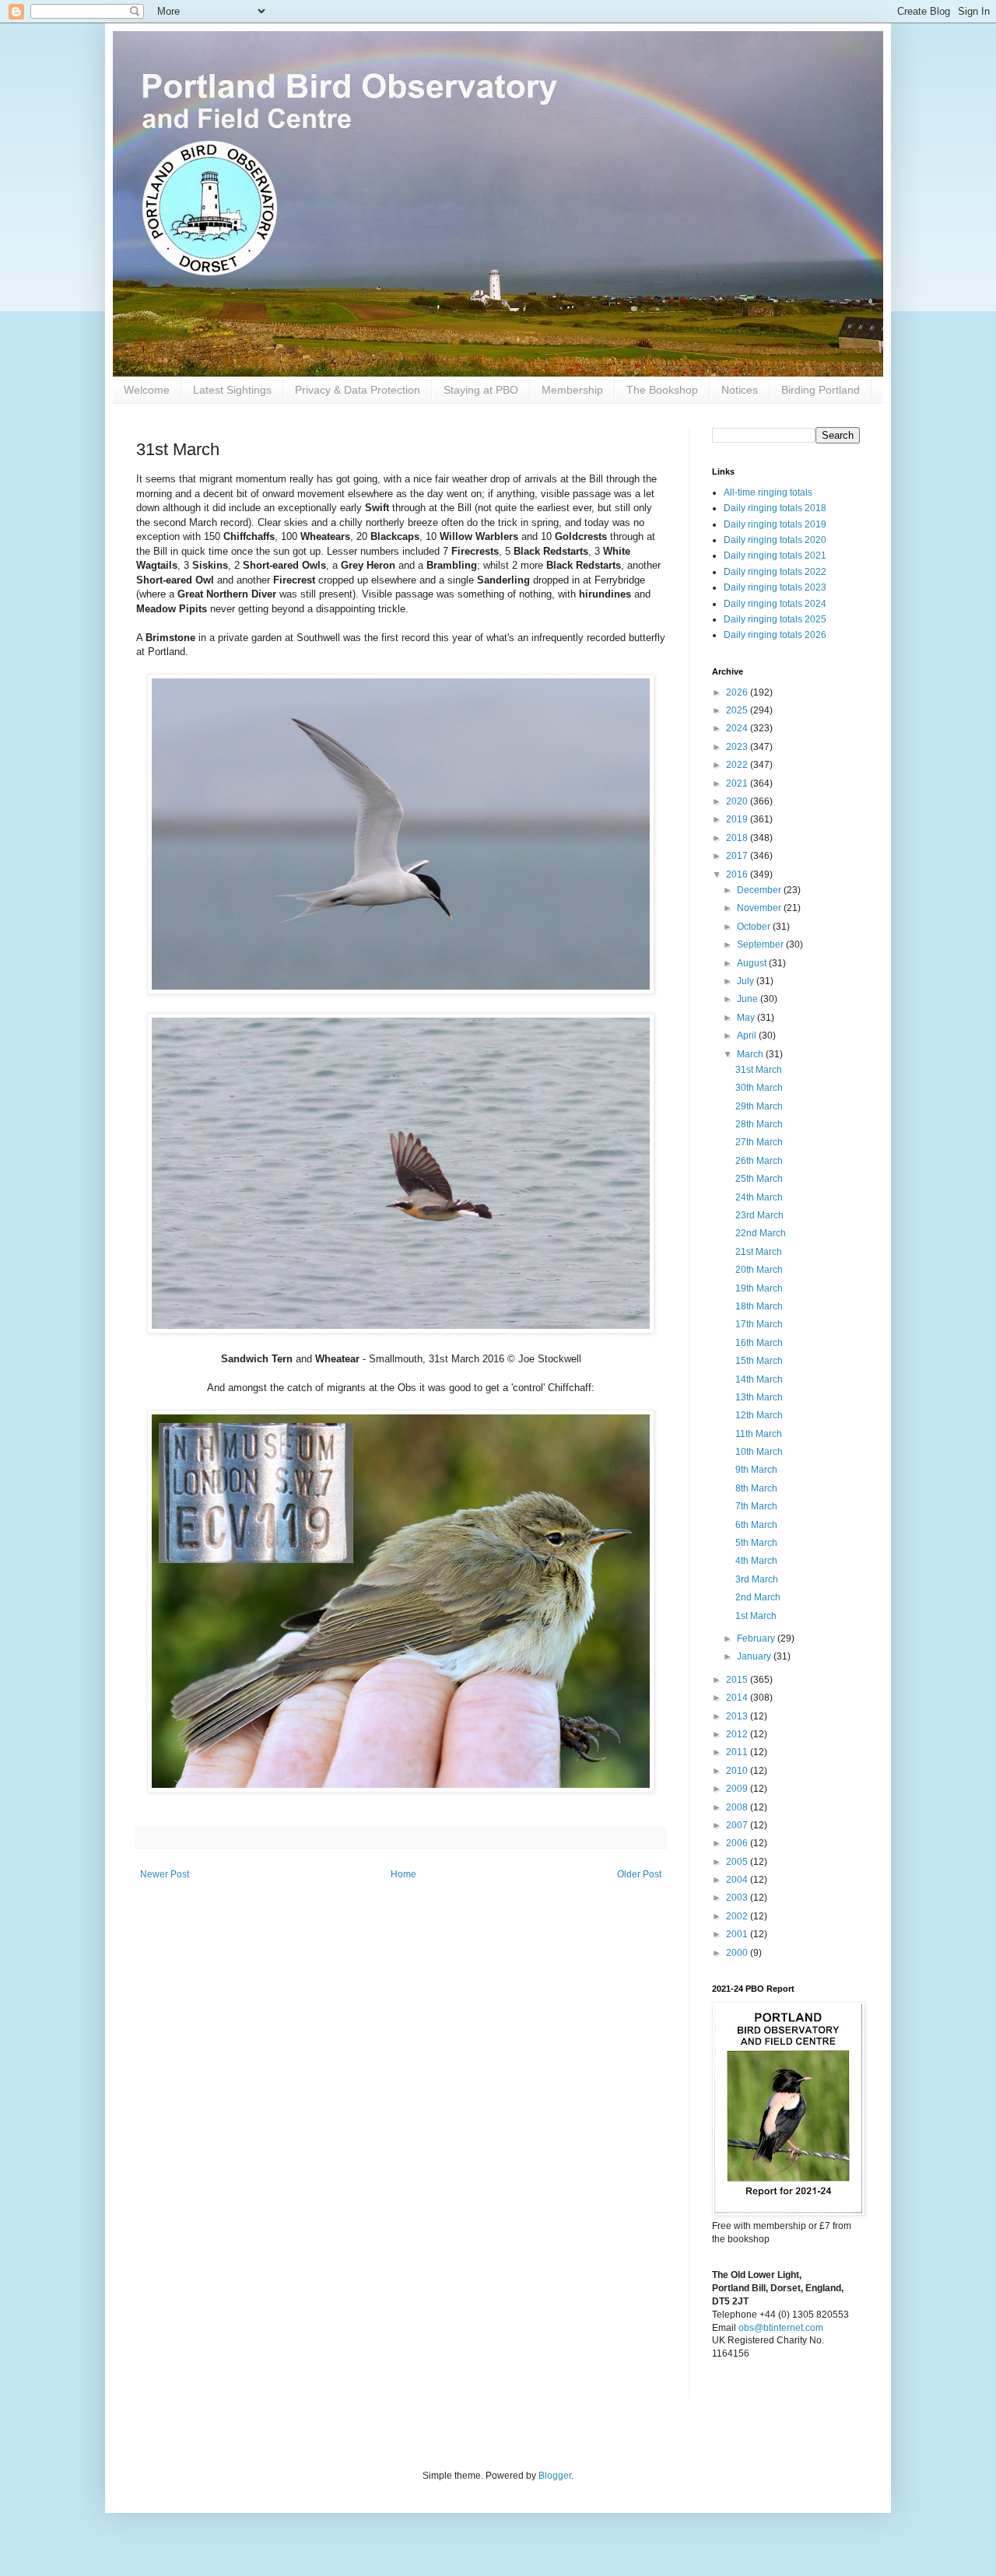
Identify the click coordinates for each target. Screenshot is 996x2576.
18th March (759, 1306)
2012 (738, 1734)
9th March (756, 1470)
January (755, 1656)
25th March (759, 1179)
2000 (738, 1953)
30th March (759, 1088)
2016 (738, 874)
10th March (759, 1452)
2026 (738, 692)
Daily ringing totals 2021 (775, 556)
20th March (759, 1270)
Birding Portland (821, 390)
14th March (759, 1379)
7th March (756, 1506)
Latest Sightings (232, 390)
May (747, 1018)
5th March (756, 1543)
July (747, 981)
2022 (738, 765)
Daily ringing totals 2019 (775, 524)
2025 (738, 710)
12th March (759, 1415)
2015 (738, 1680)
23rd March (759, 1215)
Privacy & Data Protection (358, 390)
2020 (738, 801)
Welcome (147, 390)
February (757, 1638)
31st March (759, 1070)
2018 (738, 838)
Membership (572, 390)
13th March (759, 1397)
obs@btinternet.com (781, 2328)
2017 (738, 856)
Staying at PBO (481, 390)
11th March (759, 1434)
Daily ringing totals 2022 (775, 572)
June (749, 999)
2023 (738, 747)
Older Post (639, 1874)
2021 (738, 783)
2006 (738, 1843)
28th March (759, 1124)
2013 (738, 1716)
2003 (738, 1898)
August (753, 963)
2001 (738, 1934)
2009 (738, 1789)
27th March (759, 1142)
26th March (759, 1161)
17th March (759, 1324)
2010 (738, 1771)
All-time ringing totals (768, 492)
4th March (756, 1561)
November (760, 908)
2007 (738, 1825)
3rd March (757, 1579)
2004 (738, 1880)
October (755, 927)
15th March (759, 1361)
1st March (756, 1616)
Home (403, 1874)
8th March (756, 1488)
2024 (738, 728)
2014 (738, 1698)
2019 (738, 819)
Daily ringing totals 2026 (775, 635)
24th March (759, 1197)
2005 (738, 1862)
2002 (738, 1916)
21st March (759, 1252)
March (751, 1054)
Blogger (555, 2476)
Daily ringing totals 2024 (775, 604)
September (761, 945)
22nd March (761, 1233)
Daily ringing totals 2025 (775, 619)
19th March (759, 1288)
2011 (738, 1752)
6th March (756, 1525)
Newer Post (165, 1874)
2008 (738, 1807)
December (760, 890)
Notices (740, 390)
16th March (759, 1343)
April (748, 1036)
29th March (759, 1106)
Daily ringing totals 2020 (775, 540)
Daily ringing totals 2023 (775, 587)
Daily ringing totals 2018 (775, 508)
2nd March (758, 1597)
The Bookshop (662, 390)
